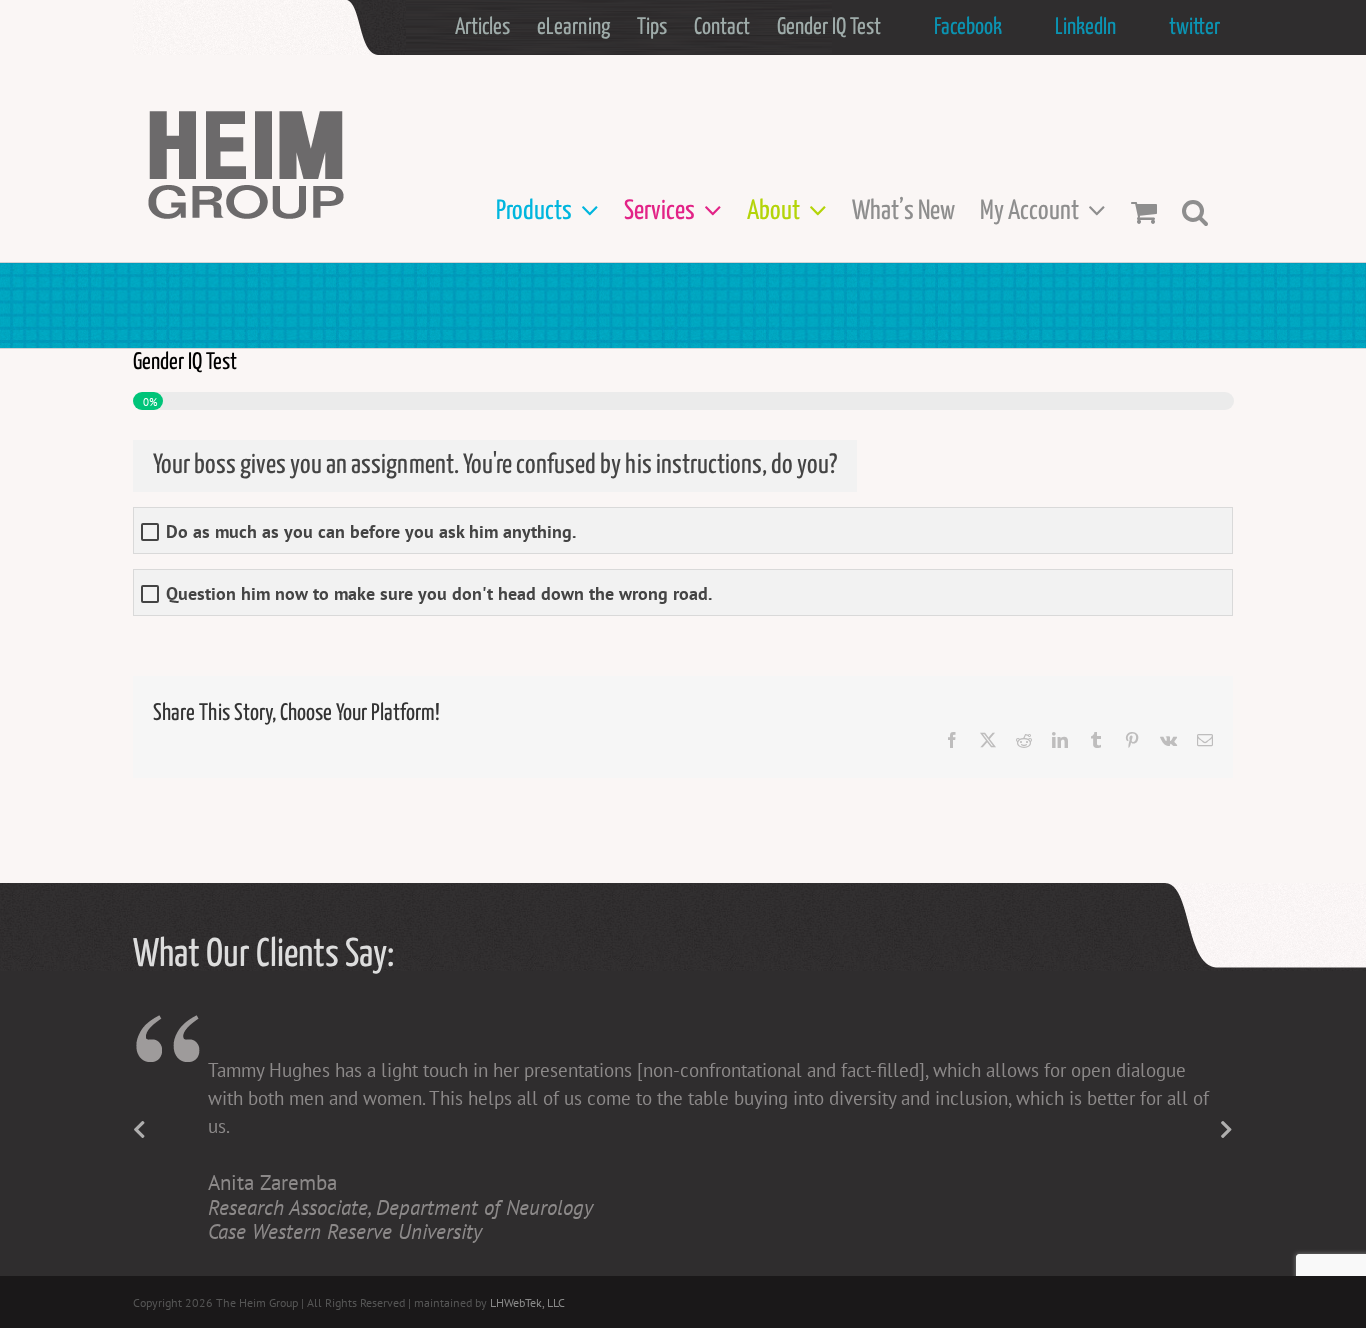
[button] (1195, 211)
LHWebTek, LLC (527, 1302)
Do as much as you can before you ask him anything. (371, 531)
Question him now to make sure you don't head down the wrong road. (439, 593)
